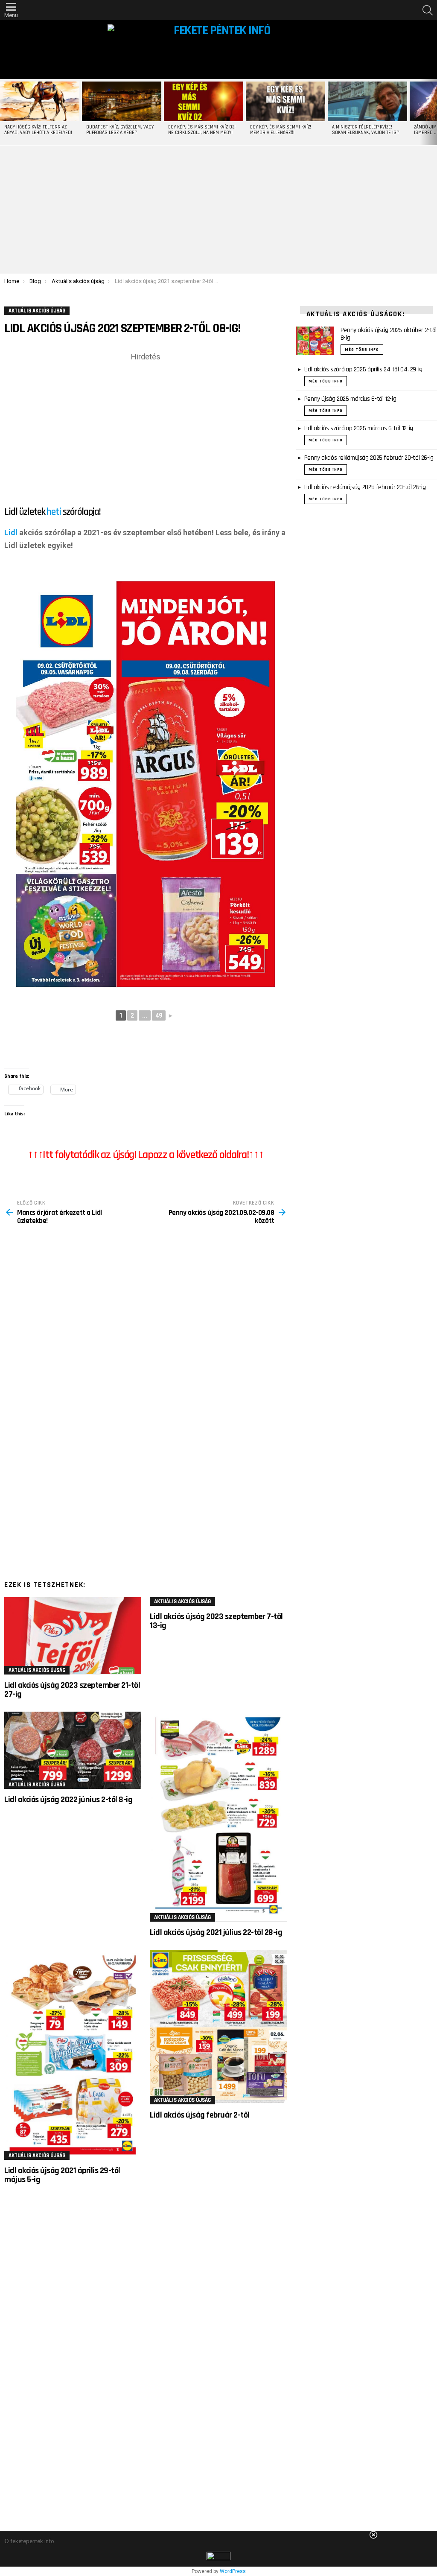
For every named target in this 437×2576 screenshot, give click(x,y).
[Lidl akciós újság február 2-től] (218, 2027)
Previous (4, 112)
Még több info (362, 350)
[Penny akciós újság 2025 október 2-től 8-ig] (315, 341)
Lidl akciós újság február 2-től (200, 2115)
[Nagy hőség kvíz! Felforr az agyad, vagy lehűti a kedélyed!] (40, 101)
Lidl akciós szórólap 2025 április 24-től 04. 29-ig (363, 369)
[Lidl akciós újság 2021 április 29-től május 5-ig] (73, 2055)
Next (433, 112)
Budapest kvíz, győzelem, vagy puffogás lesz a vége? (120, 130)
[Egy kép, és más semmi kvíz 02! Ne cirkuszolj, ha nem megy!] (204, 101)
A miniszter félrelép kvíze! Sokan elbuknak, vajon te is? (366, 130)
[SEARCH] (428, 10)
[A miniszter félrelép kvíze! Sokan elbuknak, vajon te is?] (367, 101)
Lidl (11, 532)
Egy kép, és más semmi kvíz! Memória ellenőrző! (281, 130)
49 (159, 1015)
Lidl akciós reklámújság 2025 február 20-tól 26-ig (365, 487)
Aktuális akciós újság (37, 1670)
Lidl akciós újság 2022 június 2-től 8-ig (68, 1800)
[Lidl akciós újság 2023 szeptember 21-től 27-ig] (73, 1636)
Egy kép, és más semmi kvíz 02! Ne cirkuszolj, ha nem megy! (202, 130)
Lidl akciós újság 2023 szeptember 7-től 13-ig (216, 1621)
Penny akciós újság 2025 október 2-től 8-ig (389, 334)
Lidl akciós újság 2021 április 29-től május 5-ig (62, 2175)
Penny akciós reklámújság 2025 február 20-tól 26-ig (369, 458)
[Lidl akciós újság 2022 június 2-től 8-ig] (73, 1750)
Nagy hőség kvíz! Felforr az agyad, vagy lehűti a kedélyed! (38, 130)
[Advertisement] (218, 210)
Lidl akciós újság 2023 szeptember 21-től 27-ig (72, 1690)
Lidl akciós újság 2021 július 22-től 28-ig (216, 1932)
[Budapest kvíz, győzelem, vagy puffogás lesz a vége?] (122, 101)
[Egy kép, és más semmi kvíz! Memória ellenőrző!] (286, 101)
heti (54, 512)
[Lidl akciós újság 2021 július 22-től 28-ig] (218, 1817)
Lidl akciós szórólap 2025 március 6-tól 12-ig (359, 428)
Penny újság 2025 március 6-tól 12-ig (350, 399)
